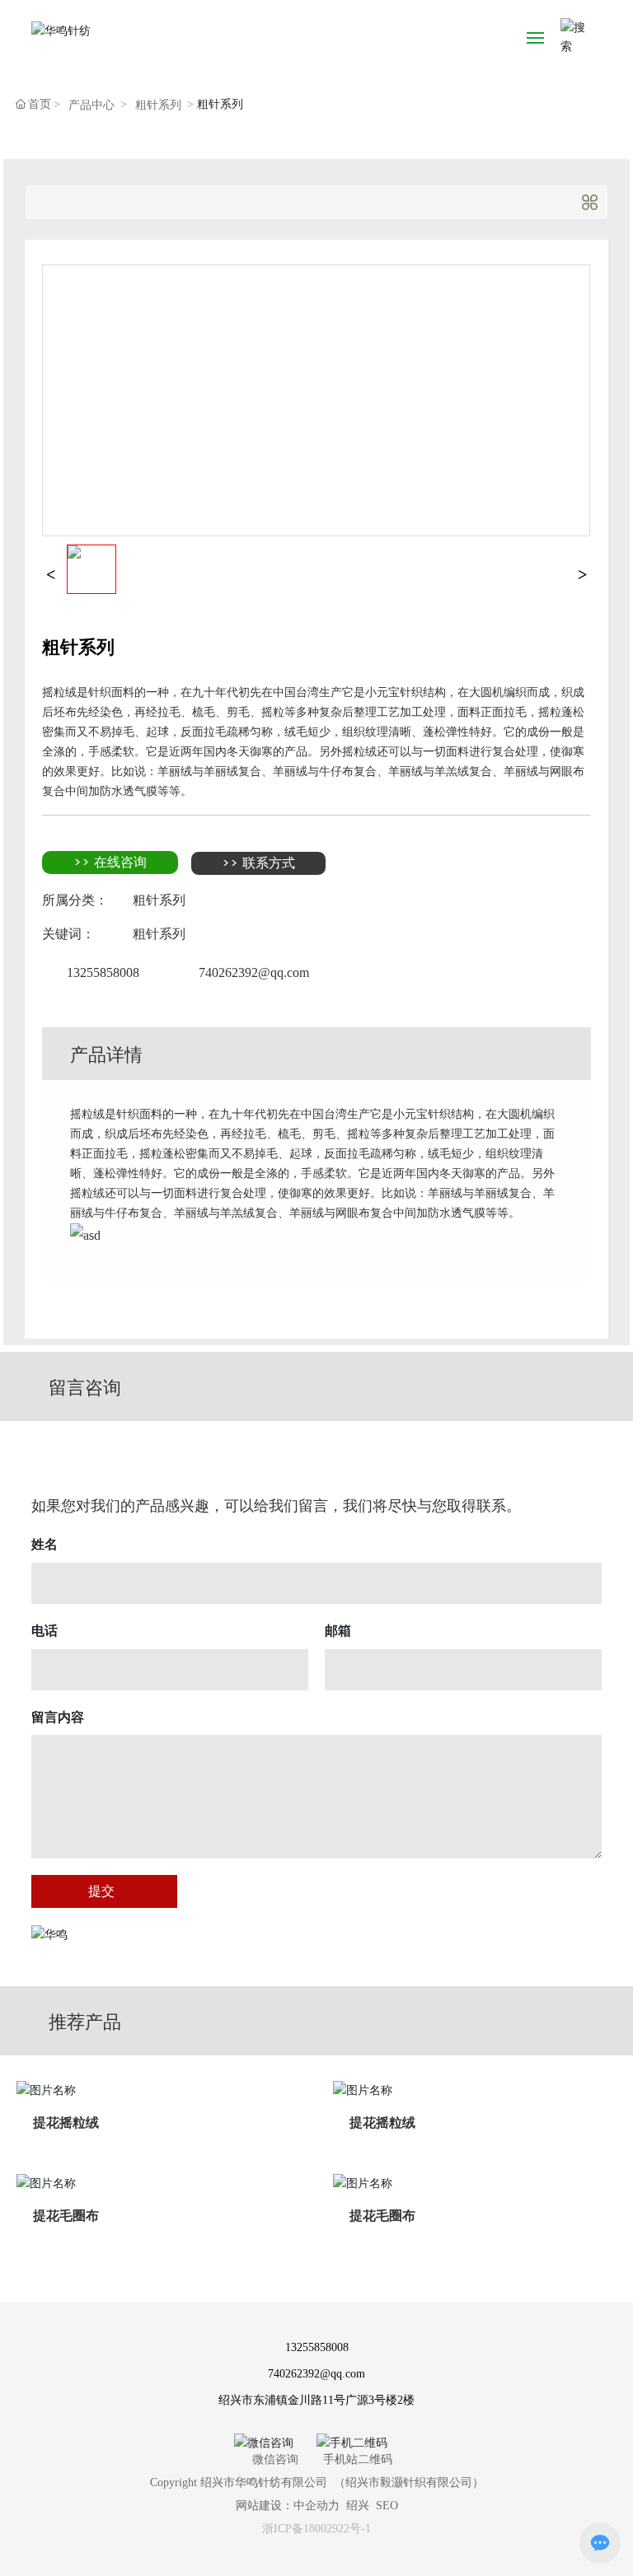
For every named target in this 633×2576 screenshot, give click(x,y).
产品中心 (91, 105)
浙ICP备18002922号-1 (316, 2529)
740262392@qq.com (254, 972)
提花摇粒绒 (66, 2123)
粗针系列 (158, 105)
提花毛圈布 (66, 2216)
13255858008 (103, 972)
